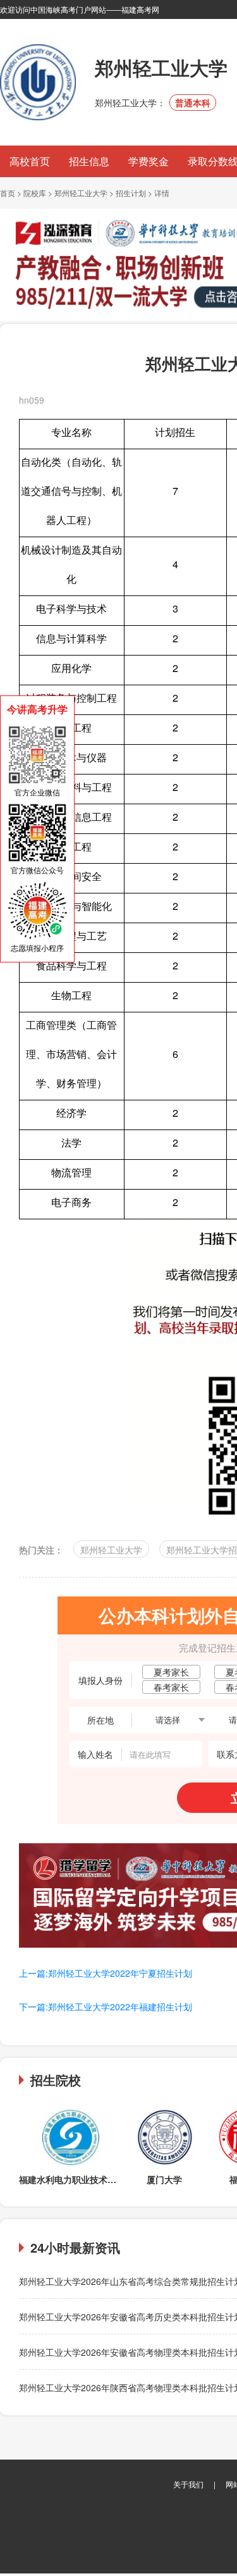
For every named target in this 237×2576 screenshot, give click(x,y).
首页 (8, 193)
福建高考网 (140, 9)
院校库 (35, 193)
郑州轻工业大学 (81, 193)
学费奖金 (149, 161)
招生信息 (89, 161)
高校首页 (30, 161)
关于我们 (188, 2484)
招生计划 (131, 193)
